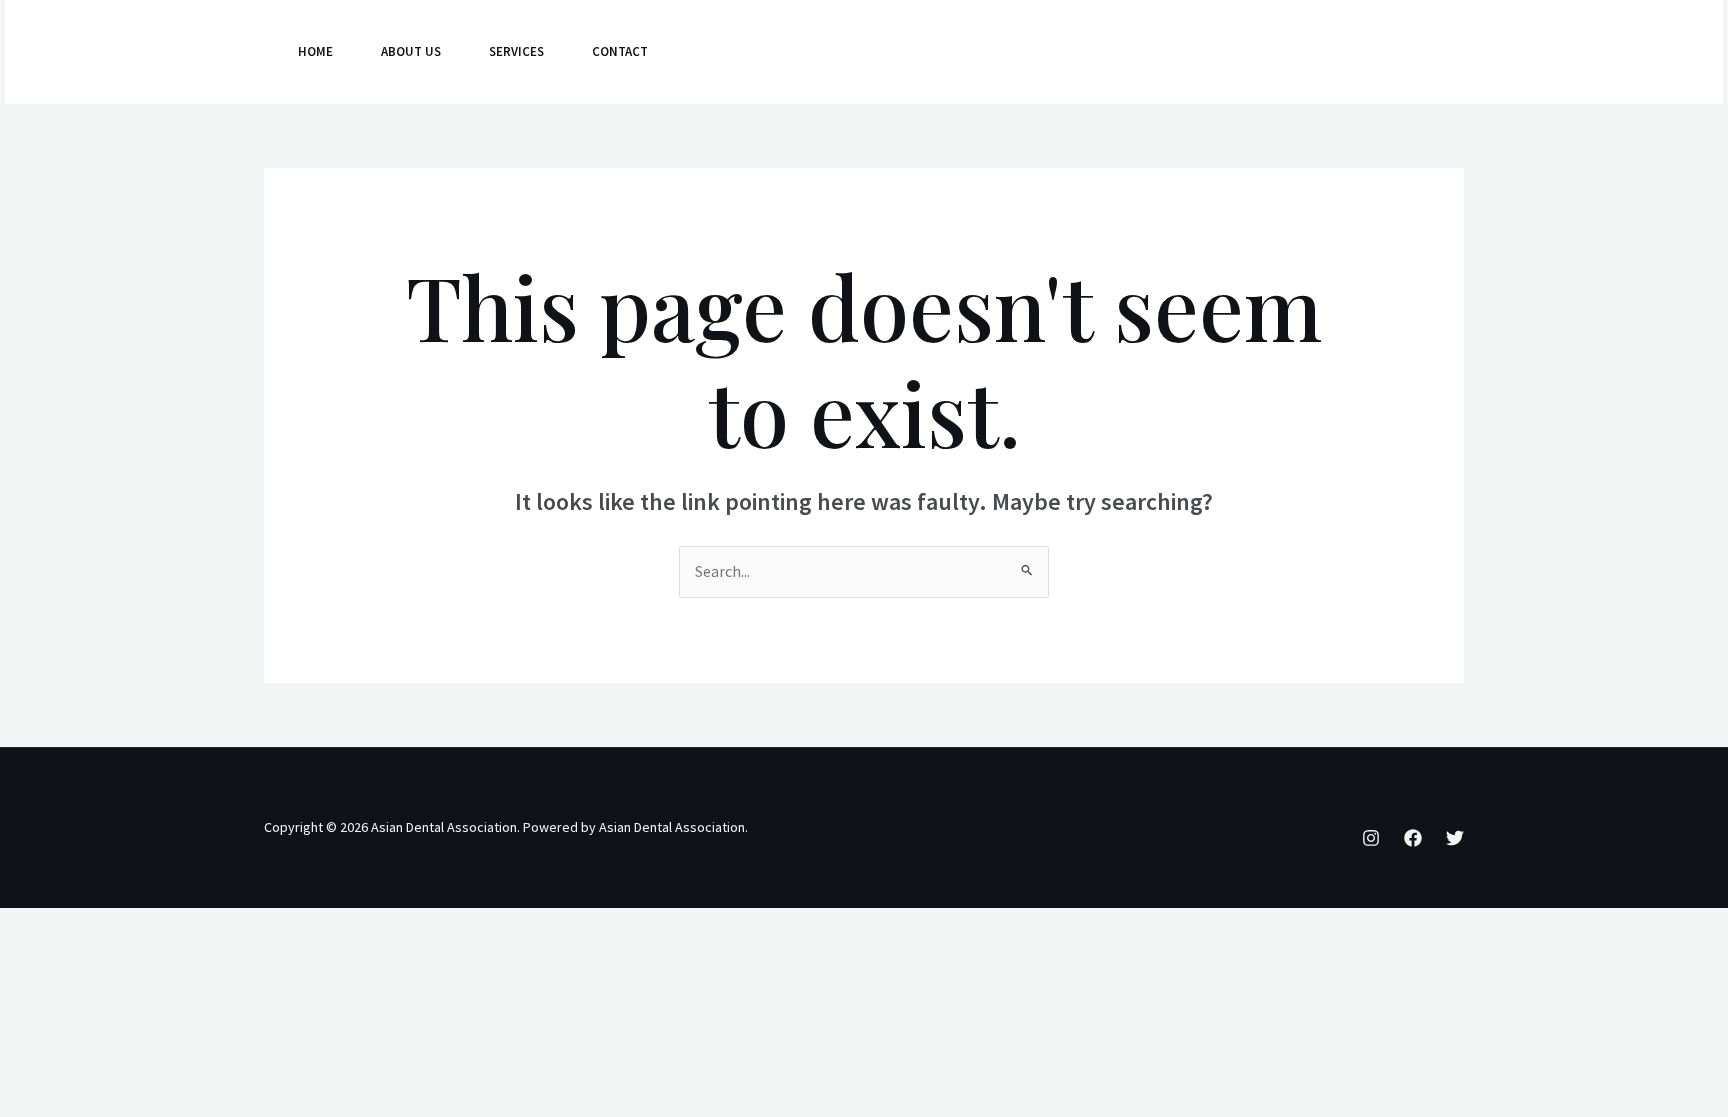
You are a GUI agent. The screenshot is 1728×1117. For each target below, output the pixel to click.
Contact (620, 51)
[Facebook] (1233, 53)
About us (411, 51)
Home (315, 51)
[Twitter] (1277, 53)
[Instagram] (1189, 53)
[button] (1393, 52)
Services (516, 51)
